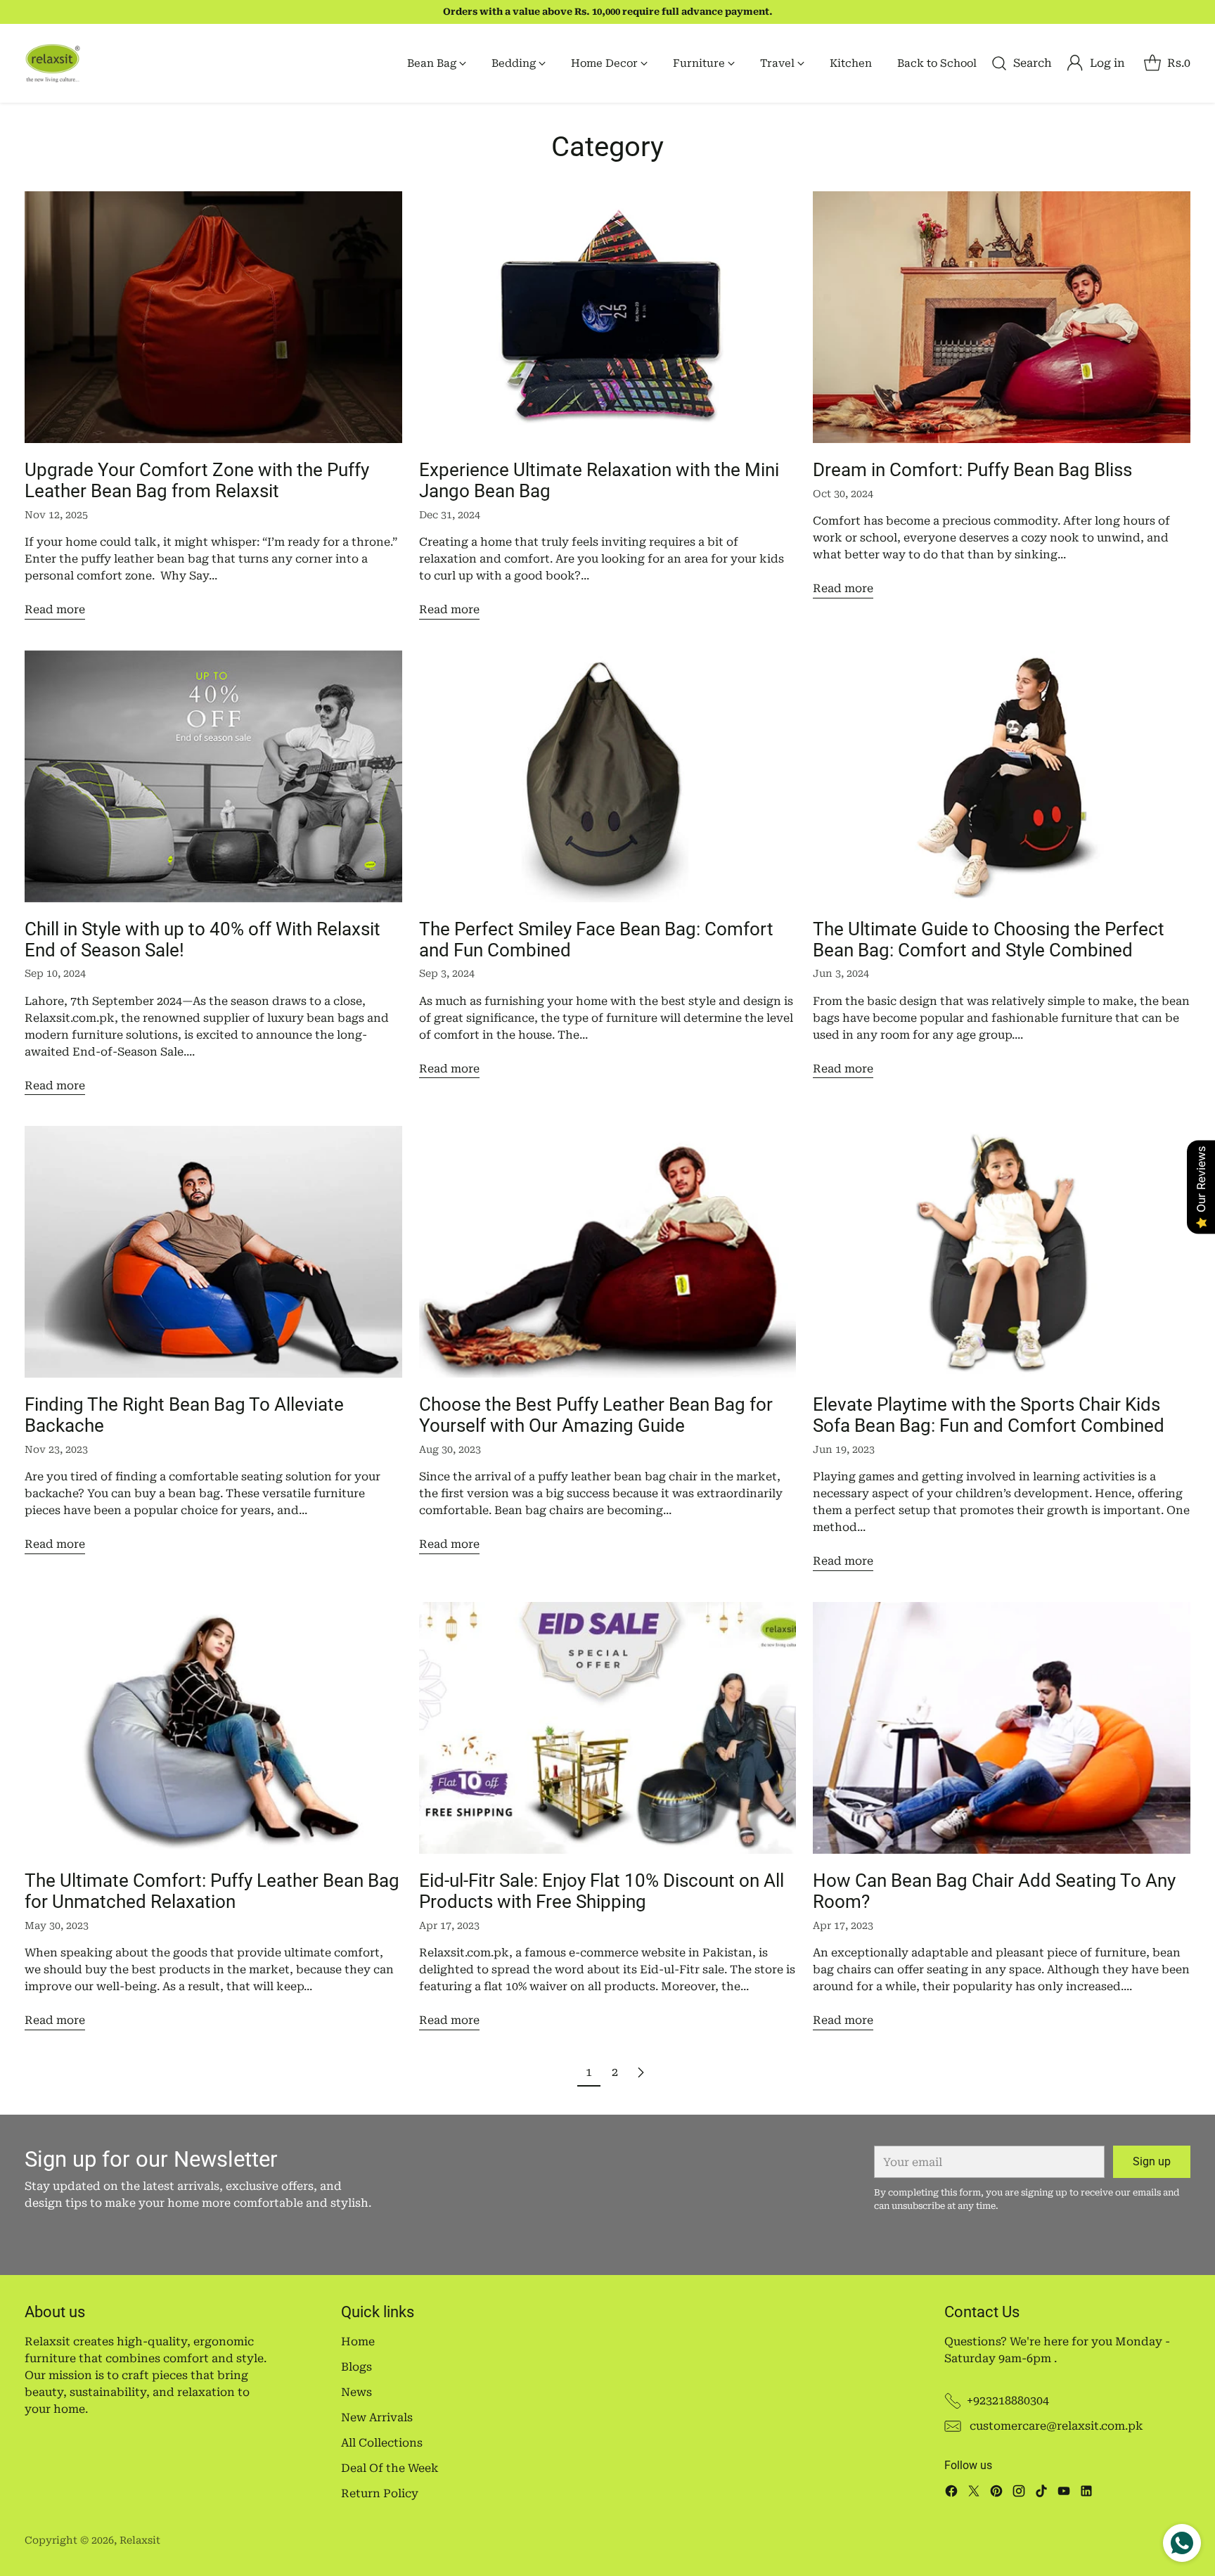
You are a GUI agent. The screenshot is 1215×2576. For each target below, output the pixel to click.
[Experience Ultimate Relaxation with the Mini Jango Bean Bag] (608, 317)
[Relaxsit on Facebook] (951, 2493)
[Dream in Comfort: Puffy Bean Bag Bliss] (1002, 317)
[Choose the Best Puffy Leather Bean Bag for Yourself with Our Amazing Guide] (608, 1252)
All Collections (382, 2443)
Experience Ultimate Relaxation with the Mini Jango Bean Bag (599, 480)
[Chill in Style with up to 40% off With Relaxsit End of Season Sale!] (213, 776)
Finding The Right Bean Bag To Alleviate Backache (184, 1415)
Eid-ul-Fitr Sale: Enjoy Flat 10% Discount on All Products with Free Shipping (602, 1891)
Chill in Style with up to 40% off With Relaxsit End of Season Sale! (202, 940)
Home (358, 2341)
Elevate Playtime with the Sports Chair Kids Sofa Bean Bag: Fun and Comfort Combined (989, 1415)
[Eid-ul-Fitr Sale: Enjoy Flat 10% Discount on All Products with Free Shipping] (608, 1728)
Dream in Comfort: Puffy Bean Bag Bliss (972, 470)
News (356, 2392)
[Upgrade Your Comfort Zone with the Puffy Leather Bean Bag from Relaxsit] (213, 317)
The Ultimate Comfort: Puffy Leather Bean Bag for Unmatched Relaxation (212, 1891)
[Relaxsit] (53, 63)
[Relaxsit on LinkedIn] (1086, 2493)
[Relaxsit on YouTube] (1064, 2493)
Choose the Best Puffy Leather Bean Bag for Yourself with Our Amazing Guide (596, 1415)
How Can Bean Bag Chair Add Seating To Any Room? (994, 1891)
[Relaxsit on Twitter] (974, 2493)
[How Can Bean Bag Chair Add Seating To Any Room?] (1002, 1728)
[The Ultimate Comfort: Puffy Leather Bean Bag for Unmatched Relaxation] (213, 1728)
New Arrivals (377, 2417)
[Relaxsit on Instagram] (1019, 2493)
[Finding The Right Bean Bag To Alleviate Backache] (213, 1252)
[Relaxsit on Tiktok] (1041, 2493)
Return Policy (380, 2493)
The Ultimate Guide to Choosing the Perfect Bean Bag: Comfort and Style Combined (989, 940)
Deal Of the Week (390, 2468)
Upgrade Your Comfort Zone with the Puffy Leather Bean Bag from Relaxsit (197, 480)
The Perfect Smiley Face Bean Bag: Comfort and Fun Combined (596, 940)
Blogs (356, 2367)
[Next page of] (641, 2072)
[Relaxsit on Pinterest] (996, 2493)
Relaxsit (140, 2540)
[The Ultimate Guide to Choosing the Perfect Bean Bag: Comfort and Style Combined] (1002, 776)
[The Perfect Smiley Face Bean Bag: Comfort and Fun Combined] (608, 776)
